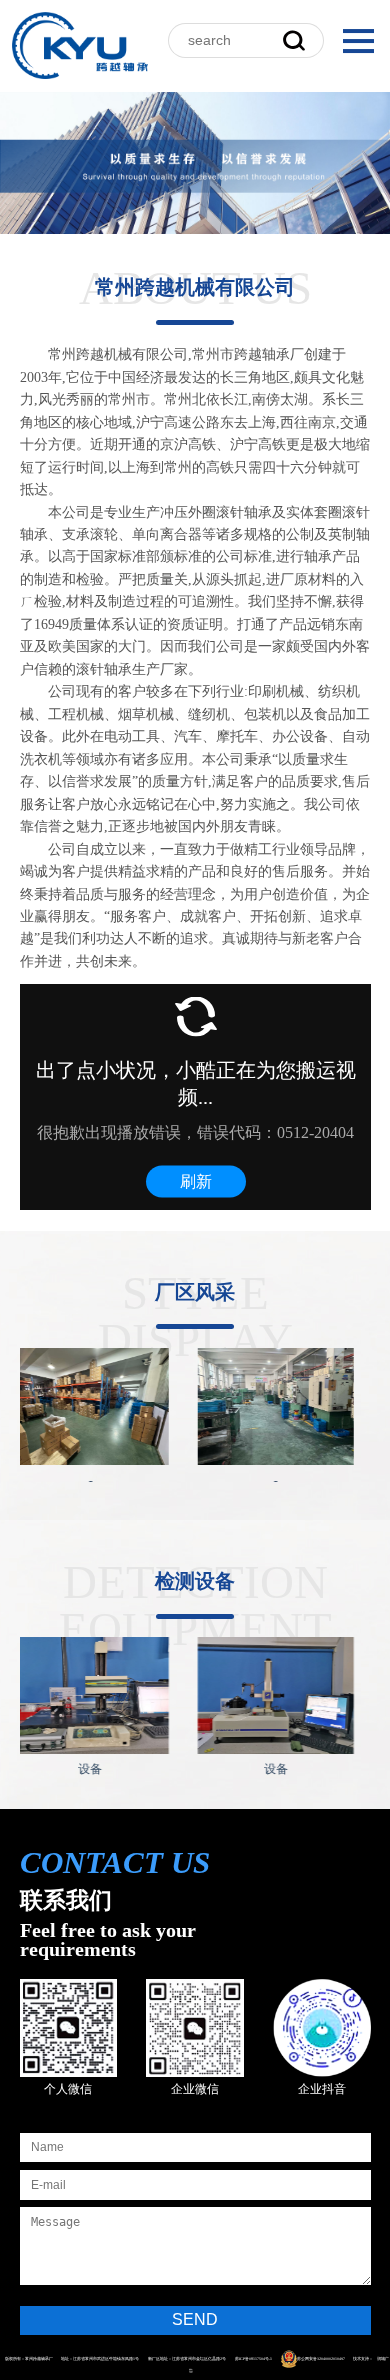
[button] (362, 40)
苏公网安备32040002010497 (321, 2359)
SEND (195, 2319)
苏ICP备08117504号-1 (253, 2359)
